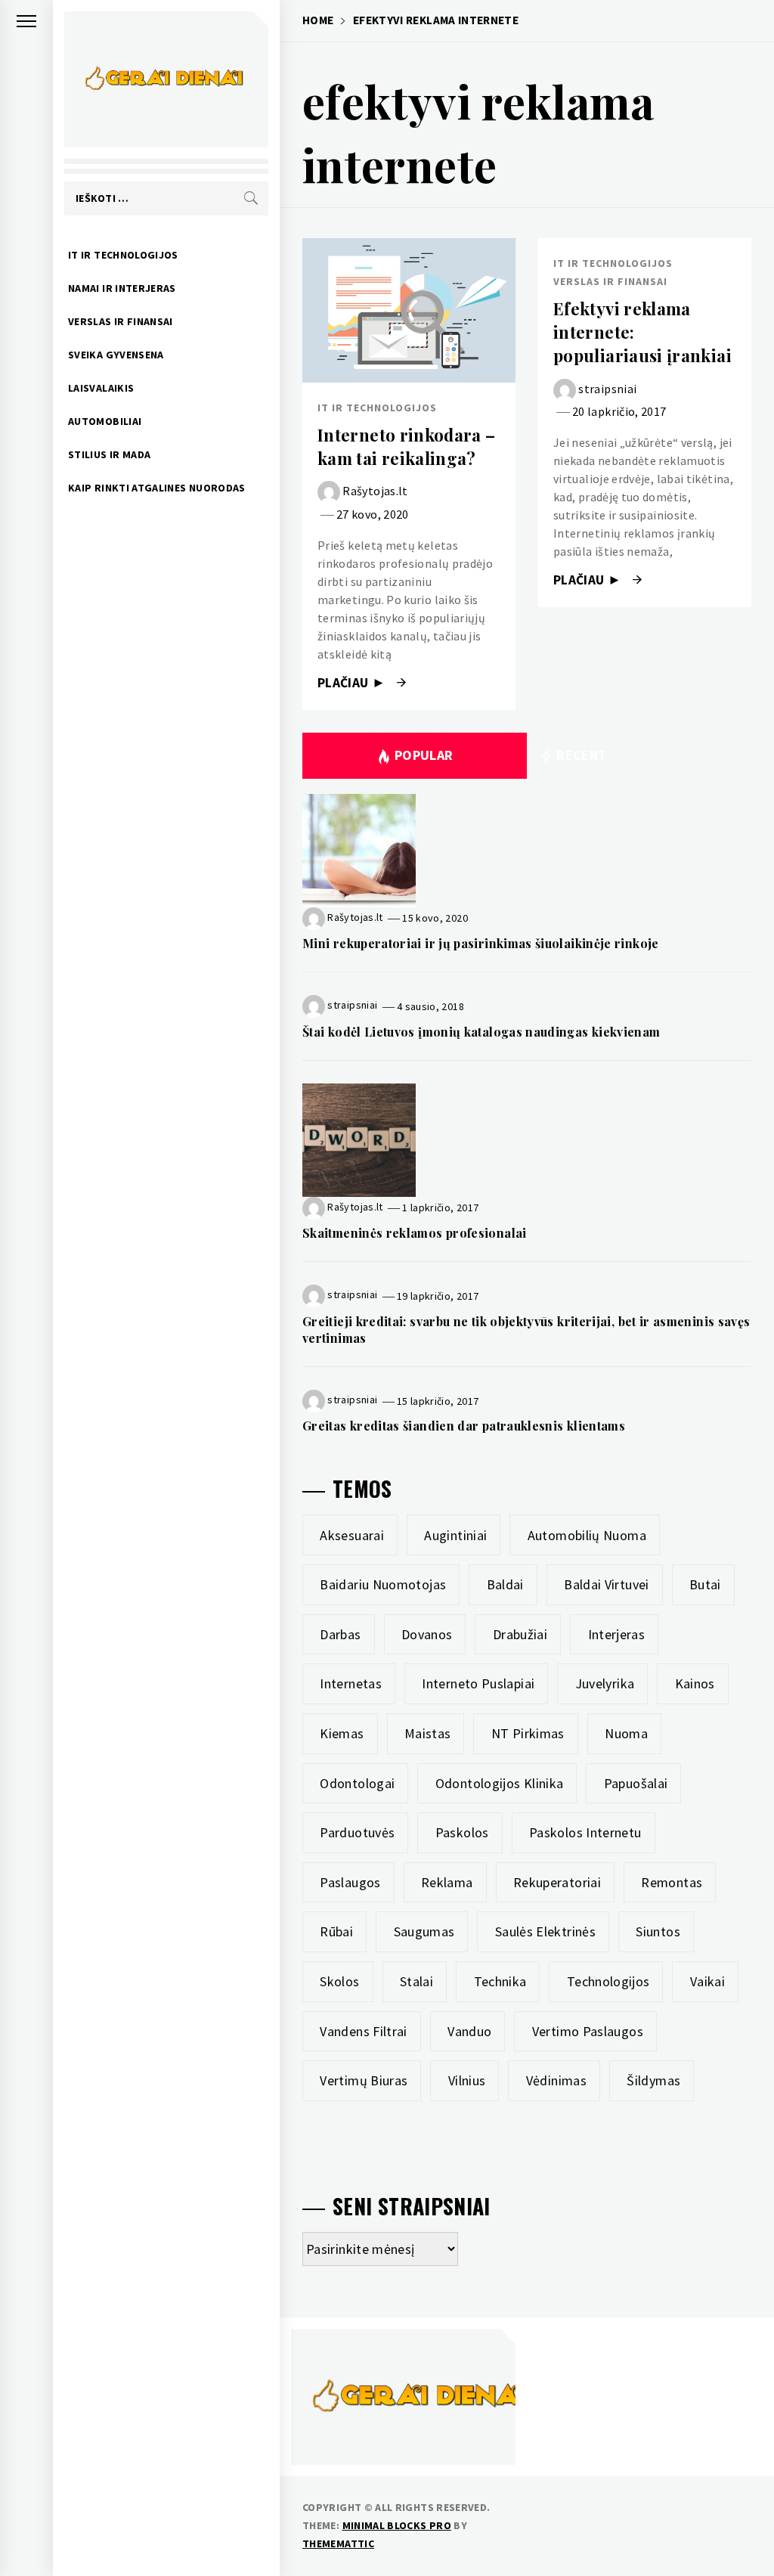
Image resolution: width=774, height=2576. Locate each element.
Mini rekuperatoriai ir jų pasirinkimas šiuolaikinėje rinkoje (481, 943)
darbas (340, 1634)
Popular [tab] (424, 755)
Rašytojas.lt (375, 491)
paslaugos (350, 1882)
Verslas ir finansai (121, 321)
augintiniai (455, 1535)
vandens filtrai (363, 2031)
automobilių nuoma (587, 1535)
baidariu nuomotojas (383, 1584)
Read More (409, 311)
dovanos (427, 1634)
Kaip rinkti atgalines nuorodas (157, 488)
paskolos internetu (585, 1832)
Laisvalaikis (101, 388)
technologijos (608, 1981)
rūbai (336, 1931)
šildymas (653, 2080)
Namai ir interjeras (122, 288)
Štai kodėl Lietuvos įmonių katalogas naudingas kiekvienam (481, 1032)
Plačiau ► (353, 683)
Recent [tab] (580, 755)
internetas (351, 1683)
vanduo (469, 2031)
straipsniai (607, 388)
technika (500, 1981)
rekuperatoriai (557, 1882)
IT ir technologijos (123, 255)
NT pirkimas (528, 1733)
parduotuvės (357, 1832)
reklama (447, 1882)
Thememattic (338, 2543)
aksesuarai (352, 1535)
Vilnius (467, 2080)
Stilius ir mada (109, 454)
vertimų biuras (364, 2080)
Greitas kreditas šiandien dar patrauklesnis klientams (464, 1426)
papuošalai (636, 1783)
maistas (428, 1733)
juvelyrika (605, 1683)
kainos (695, 1683)
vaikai (707, 1981)
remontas (672, 1882)
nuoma (626, 1733)
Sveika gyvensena (116, 355)
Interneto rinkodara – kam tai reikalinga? (407, 446)
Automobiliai (105, 421)
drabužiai (520, 1634)
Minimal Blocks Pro (397, 2525)
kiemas (342, 1733)
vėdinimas (556, 2080)
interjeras (617, 1634)
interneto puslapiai (478, 1683)
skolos (339, 1981)
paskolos (462, 1832)
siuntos (658, 1931)
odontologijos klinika (500, 1783)
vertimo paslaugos (588, 2031)
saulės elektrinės (545, 1931)
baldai (505, 1584)
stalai (416, 1981)
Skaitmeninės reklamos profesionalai (415, 1233)
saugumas (424, 1931)
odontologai (357, 1783)
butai (705, 1584)
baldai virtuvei (606, 1584)
